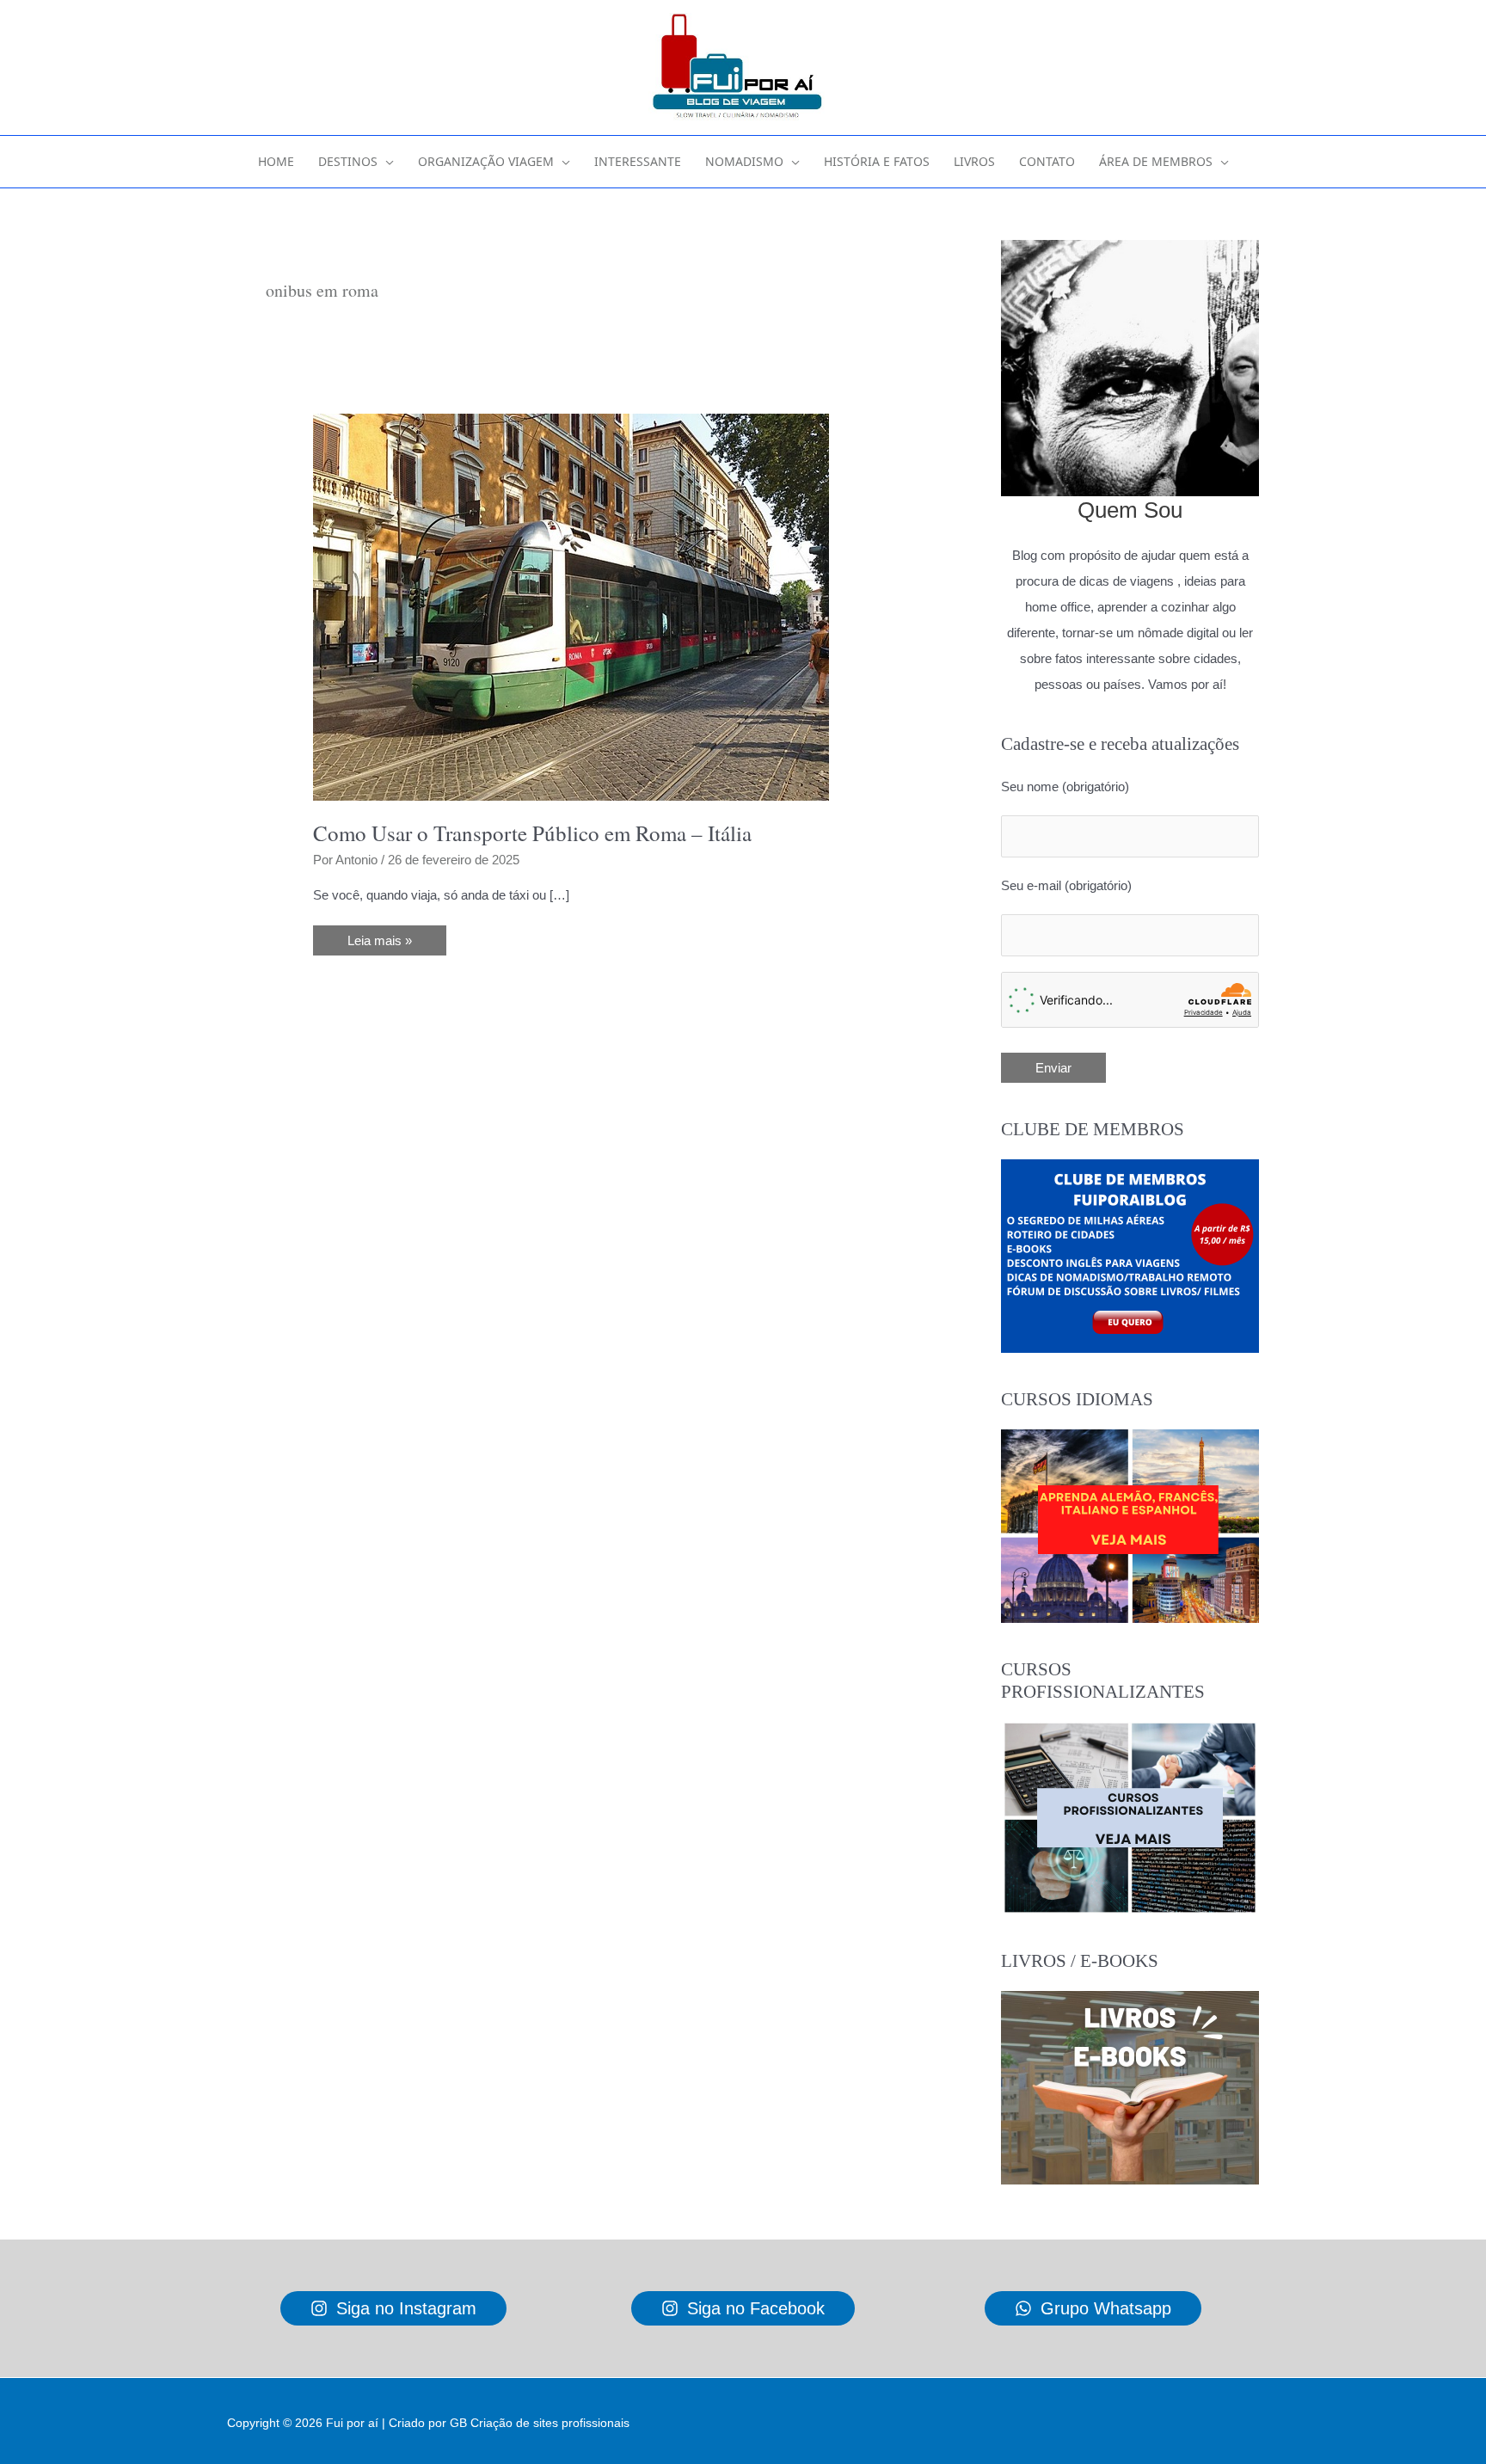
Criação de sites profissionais (550, 2423)
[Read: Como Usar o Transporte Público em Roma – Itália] (571, 606)
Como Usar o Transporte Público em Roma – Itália (532, 833)
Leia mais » (379, 944)
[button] (386, 162)
